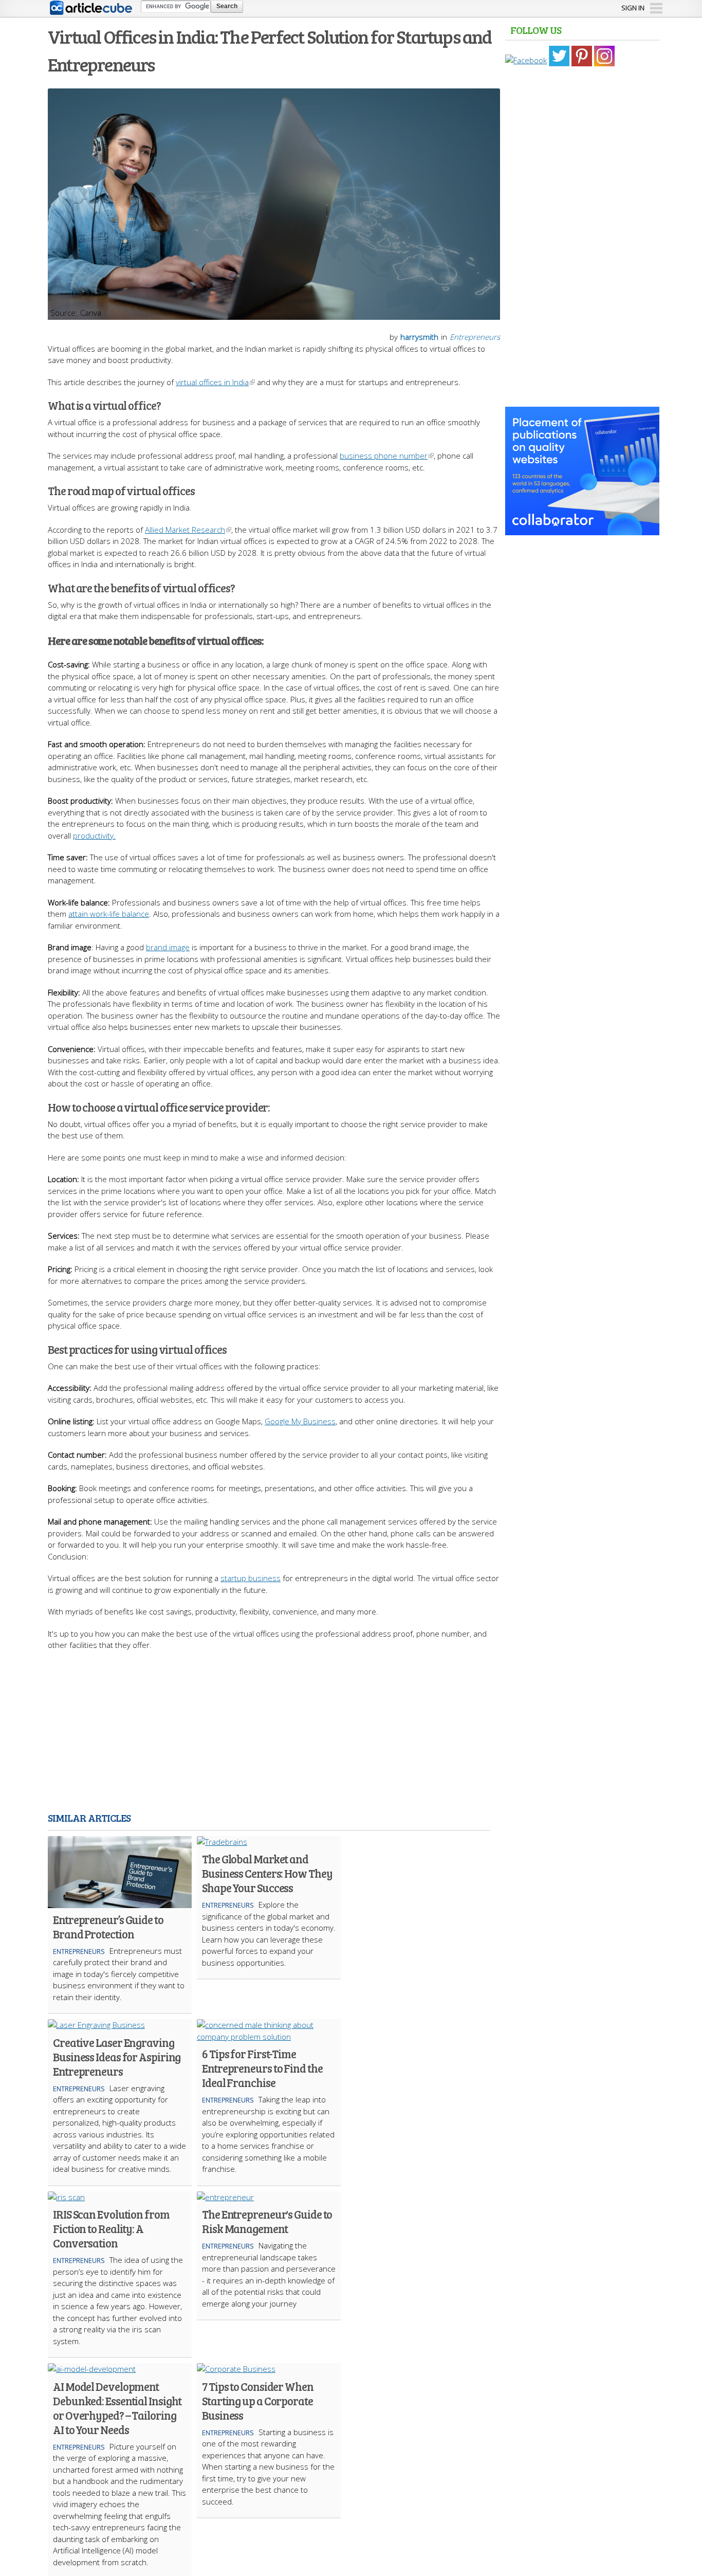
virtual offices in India (212, 382)
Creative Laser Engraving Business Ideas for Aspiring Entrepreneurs (117, 2057)
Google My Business (300, 1421)
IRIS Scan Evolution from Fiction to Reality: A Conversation (111, 2228)
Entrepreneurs (475, 337)
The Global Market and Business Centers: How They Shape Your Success (267, 1873)
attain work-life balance (109, 914)
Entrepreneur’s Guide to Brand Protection (108, 1927)
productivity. (94, 836)
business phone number (384, 456)
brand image (168, 947)
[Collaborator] (582, 530)
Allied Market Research (185, 530)
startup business (251, 1578)
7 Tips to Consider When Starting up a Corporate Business (258, 2401)
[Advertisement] (274, 1733)
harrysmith (419, 337)
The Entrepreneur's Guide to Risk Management (267, 2221)
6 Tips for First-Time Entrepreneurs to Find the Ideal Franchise (262, 2068)
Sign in (633, 8)
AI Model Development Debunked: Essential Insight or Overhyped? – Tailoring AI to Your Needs (117, 2408)
